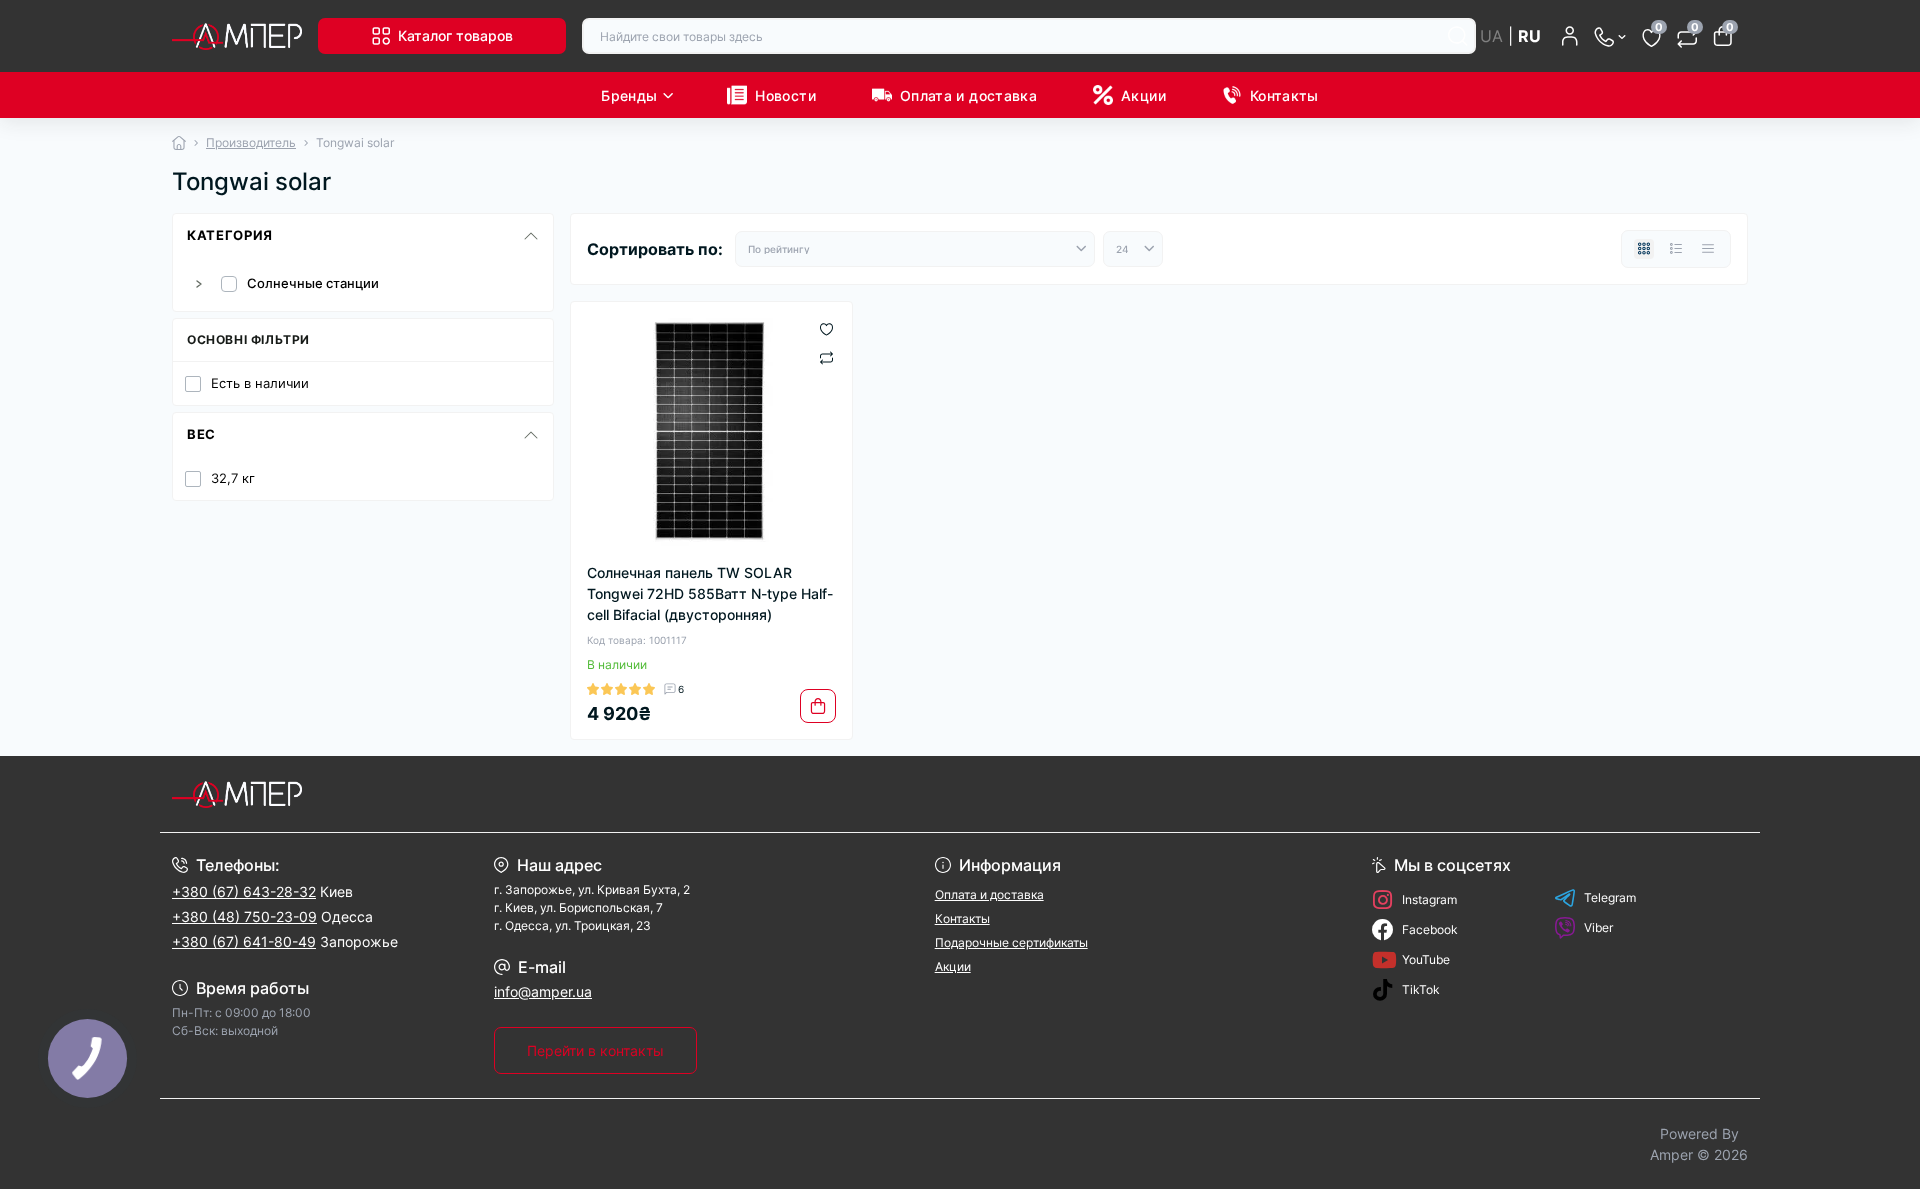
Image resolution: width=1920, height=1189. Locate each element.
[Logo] (237, 36)
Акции (1143, 95)
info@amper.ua (543, 991)
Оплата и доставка (968, 95)
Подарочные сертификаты (1011, 942)
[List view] (1676, 249)
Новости (785, 95)
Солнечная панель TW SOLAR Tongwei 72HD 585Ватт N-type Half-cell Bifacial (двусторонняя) (710, 593)
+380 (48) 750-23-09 (244, 916)
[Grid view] (1644, 249)
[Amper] (560, 794)
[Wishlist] (826, 328)
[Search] (1458, 36)
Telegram (1610, 897)
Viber (1598, 927)
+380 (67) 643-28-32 (244, 891)
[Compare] (826, 356)
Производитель (251, 142)
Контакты (1284, 95)
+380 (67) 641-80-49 (244, 941)
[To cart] (818, 706)
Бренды (629, 95)
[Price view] (1708, 249)
